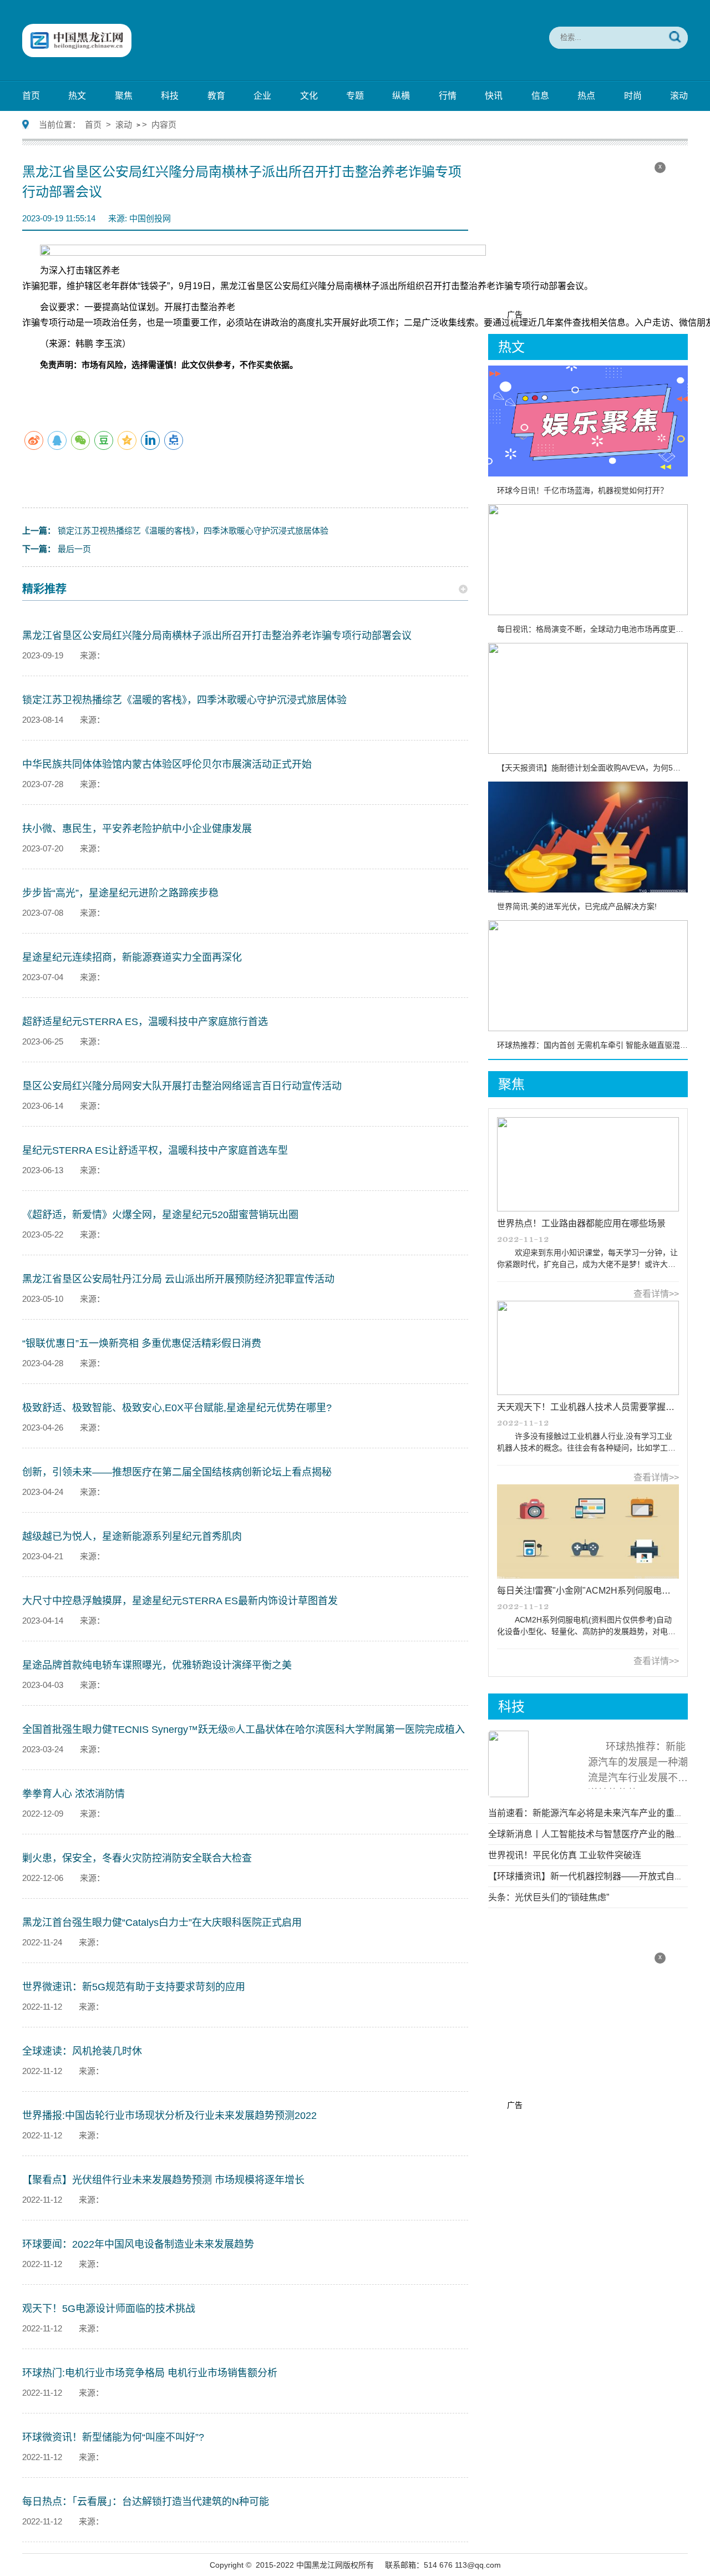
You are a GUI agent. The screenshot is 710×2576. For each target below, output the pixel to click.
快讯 (494, 96)
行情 (448, 96)
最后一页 (57, 549)
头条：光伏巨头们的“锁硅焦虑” (549, 1897)
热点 (586, 96)
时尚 (633, 96)
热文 (77, 96)
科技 (170, 96)
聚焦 (124, 96)
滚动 (679, 96)
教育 (216, 96)
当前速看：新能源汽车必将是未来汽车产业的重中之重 (595, 1813)
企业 (262, 96)
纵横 (401, 96)
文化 (309, 96)
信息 (540, 96)
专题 (355, 96)
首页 (31, 96)
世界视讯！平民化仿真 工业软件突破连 (565, 1855)
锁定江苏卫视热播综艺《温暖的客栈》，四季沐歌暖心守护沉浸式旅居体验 (175, 531)
